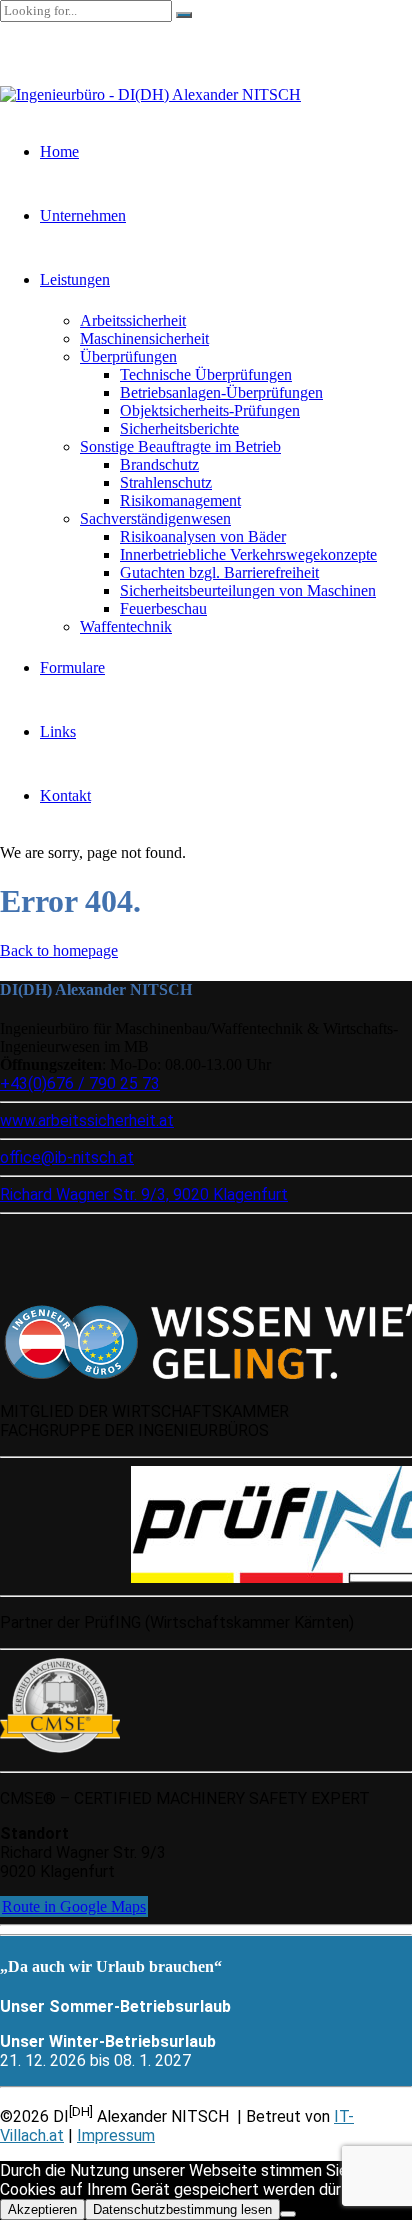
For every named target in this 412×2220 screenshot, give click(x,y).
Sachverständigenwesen (155, 518)
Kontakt (65, 795)
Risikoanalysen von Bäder (203, 536)
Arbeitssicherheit (133, 320)
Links (58, 731)
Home (59, 151)
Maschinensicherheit (144, 338)
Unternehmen (83, 215)
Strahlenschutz (166, 482)
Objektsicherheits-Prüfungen (210, 410)
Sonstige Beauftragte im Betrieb (180, 446)
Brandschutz (159, 464)
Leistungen (75, 279)
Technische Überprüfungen (206, 374)
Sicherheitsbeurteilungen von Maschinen (248, 590)
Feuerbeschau (163, 608)
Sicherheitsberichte (179, 428)
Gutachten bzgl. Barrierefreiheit (219, 572)
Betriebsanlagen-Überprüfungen (221, 392)
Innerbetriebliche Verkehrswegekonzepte (248, 554)
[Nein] (288, 2214)
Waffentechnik (126, 626)
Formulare (72, 667)
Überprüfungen (128, 356)
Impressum (116, 2135)
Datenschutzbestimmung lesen (182, 2209)
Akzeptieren (42, 2209)
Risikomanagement (180, 500)
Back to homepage (59, 950)
